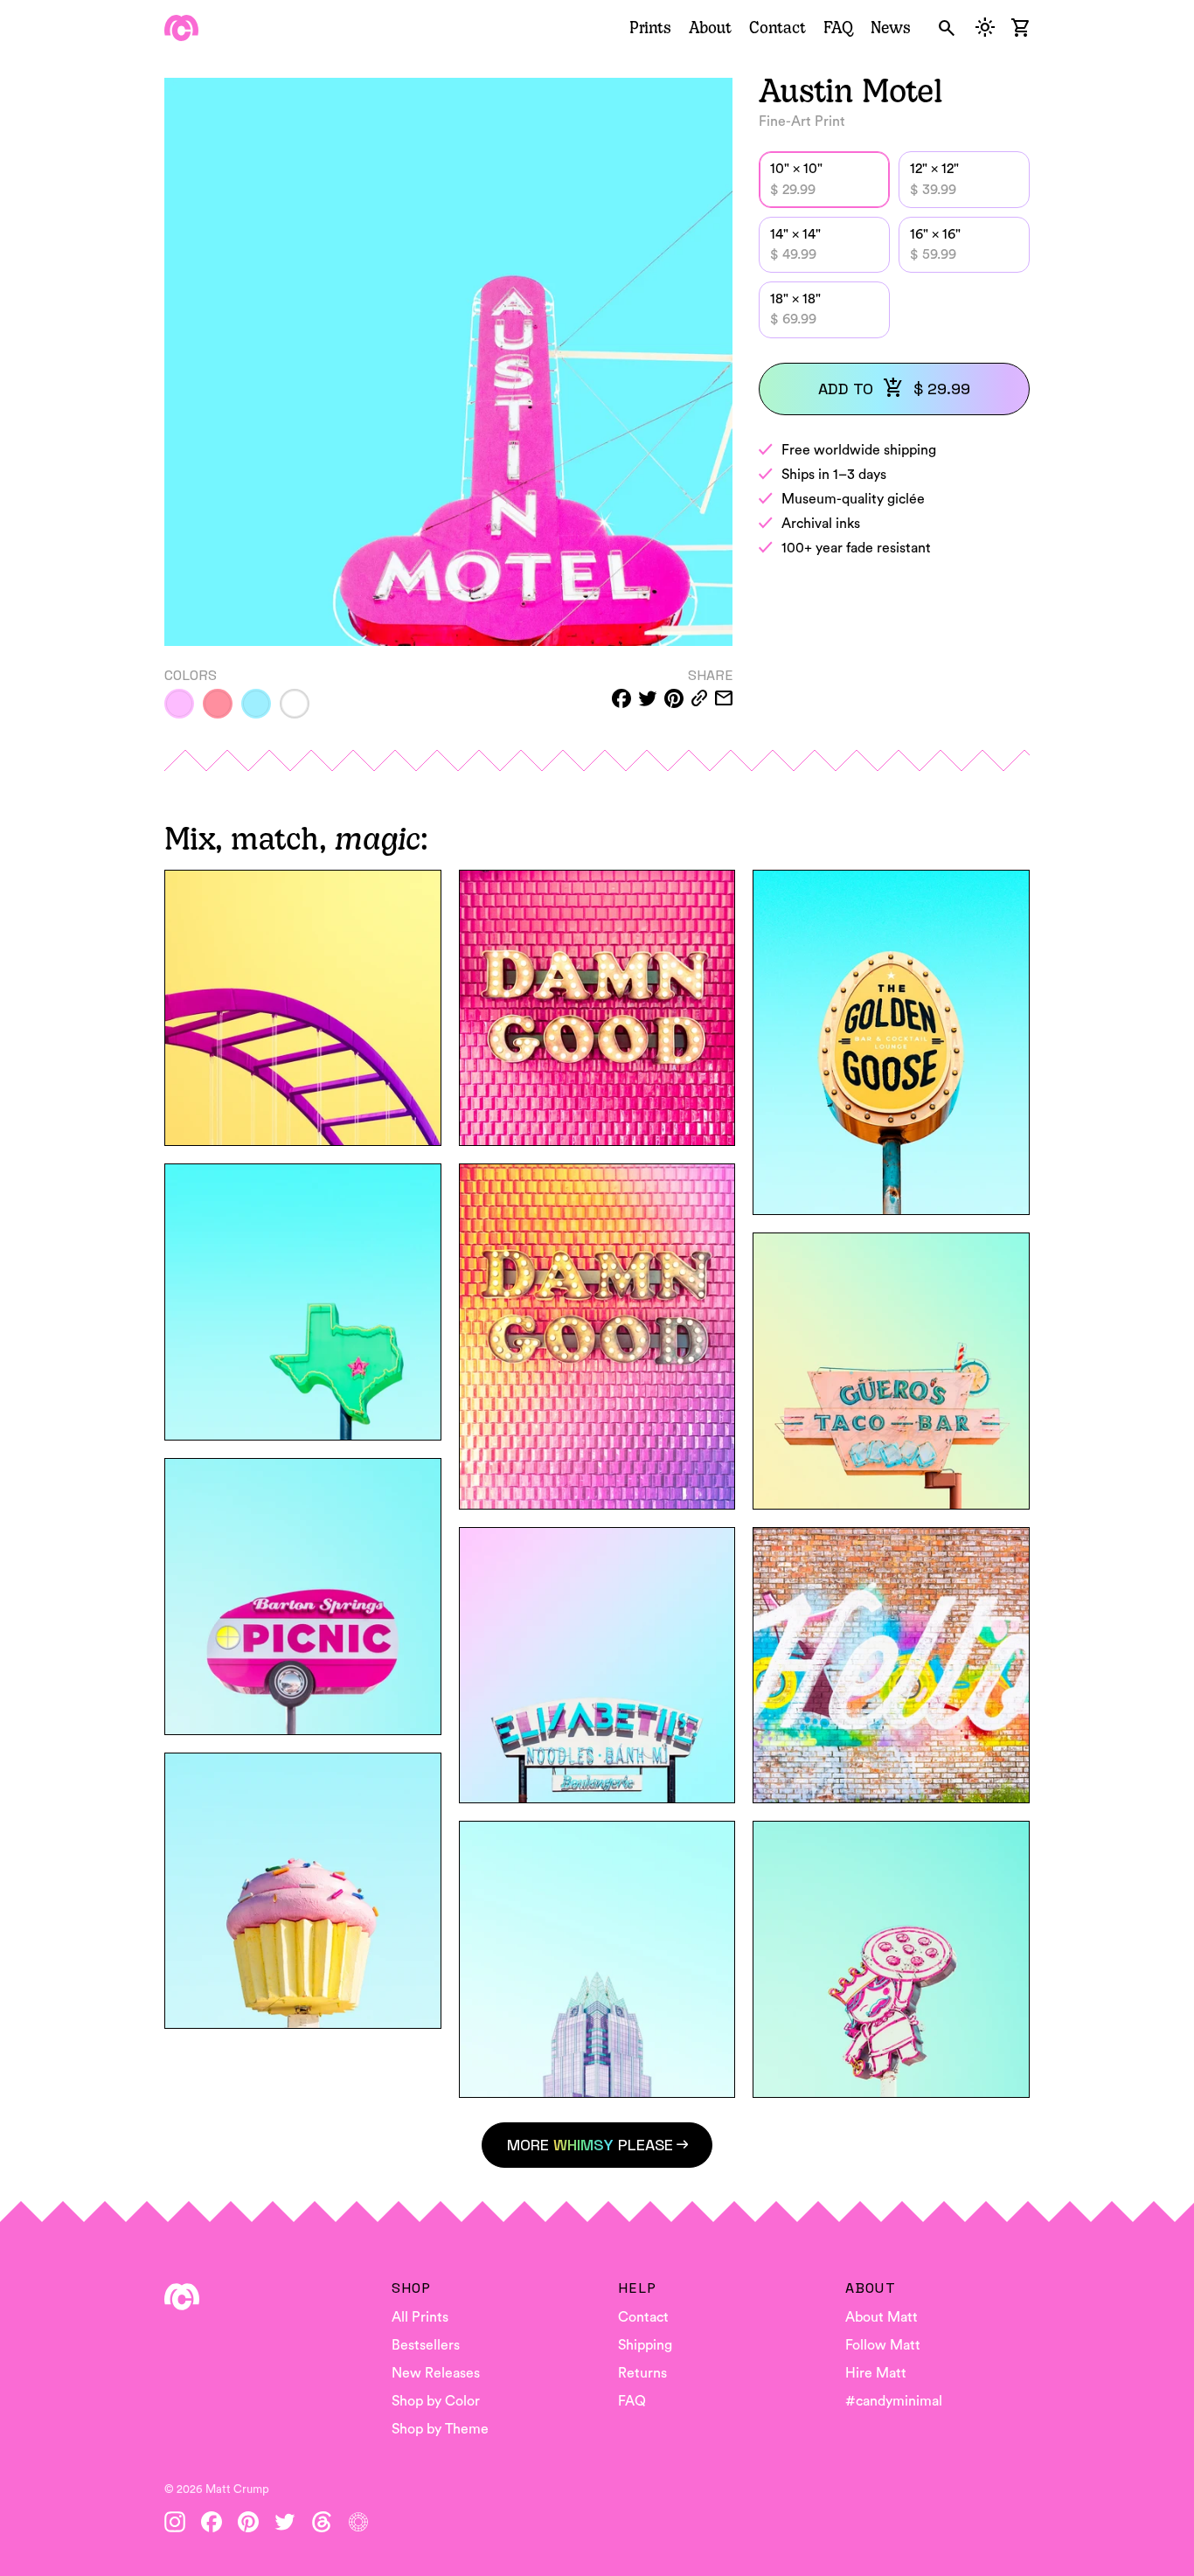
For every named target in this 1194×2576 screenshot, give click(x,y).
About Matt (882, 2317)
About (710, 27)
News (891, 27)
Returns (642, 2373)
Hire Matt (876, 2373)
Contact (777, 27)
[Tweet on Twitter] (648, 698)
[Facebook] (212, 2522)
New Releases (436, 2373)
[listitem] (179, 704)
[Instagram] (175, 2522)
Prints (650, 27)
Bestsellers (426, 2345)
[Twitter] (285, 2522)
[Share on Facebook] (621, 698)
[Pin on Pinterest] (674, 698)
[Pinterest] (248, 2522)
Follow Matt (883, 2345)
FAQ (838, 27)
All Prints (420, 2317)
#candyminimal (894, 2401)
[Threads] (322, 2522)
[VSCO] (358, 2522)
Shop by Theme (440, 2429)
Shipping (645, 2345)
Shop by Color (436, 2401)
